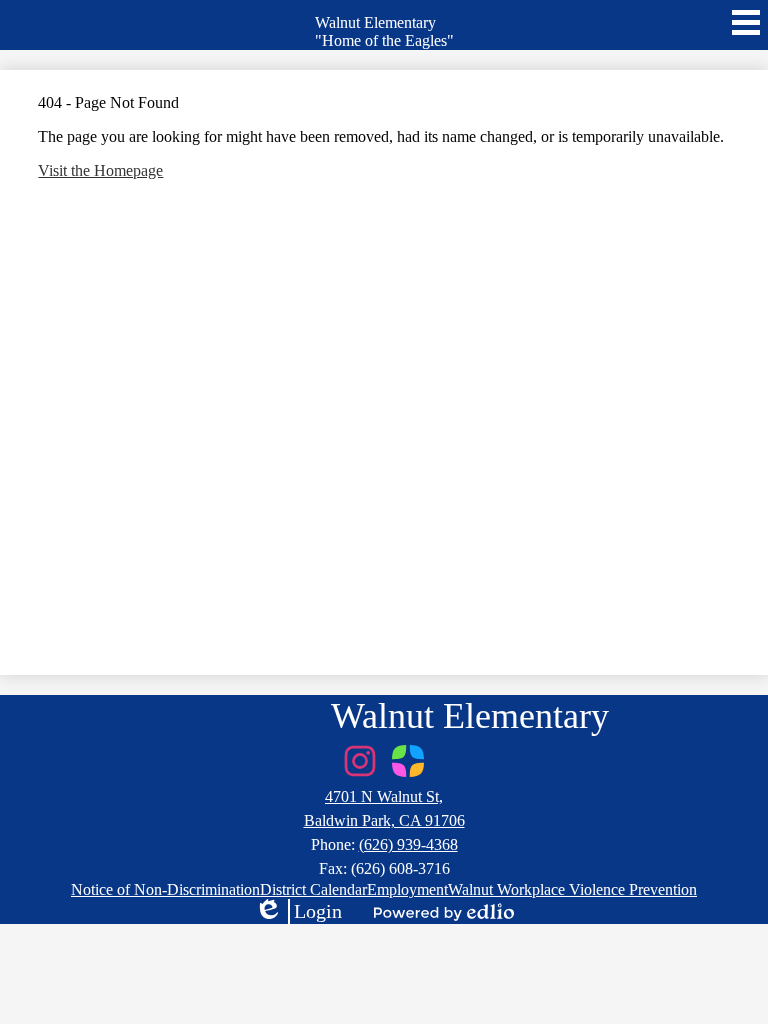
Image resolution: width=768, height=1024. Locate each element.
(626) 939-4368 (408, 844)
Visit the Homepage (100, 170)
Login (298, 912)
